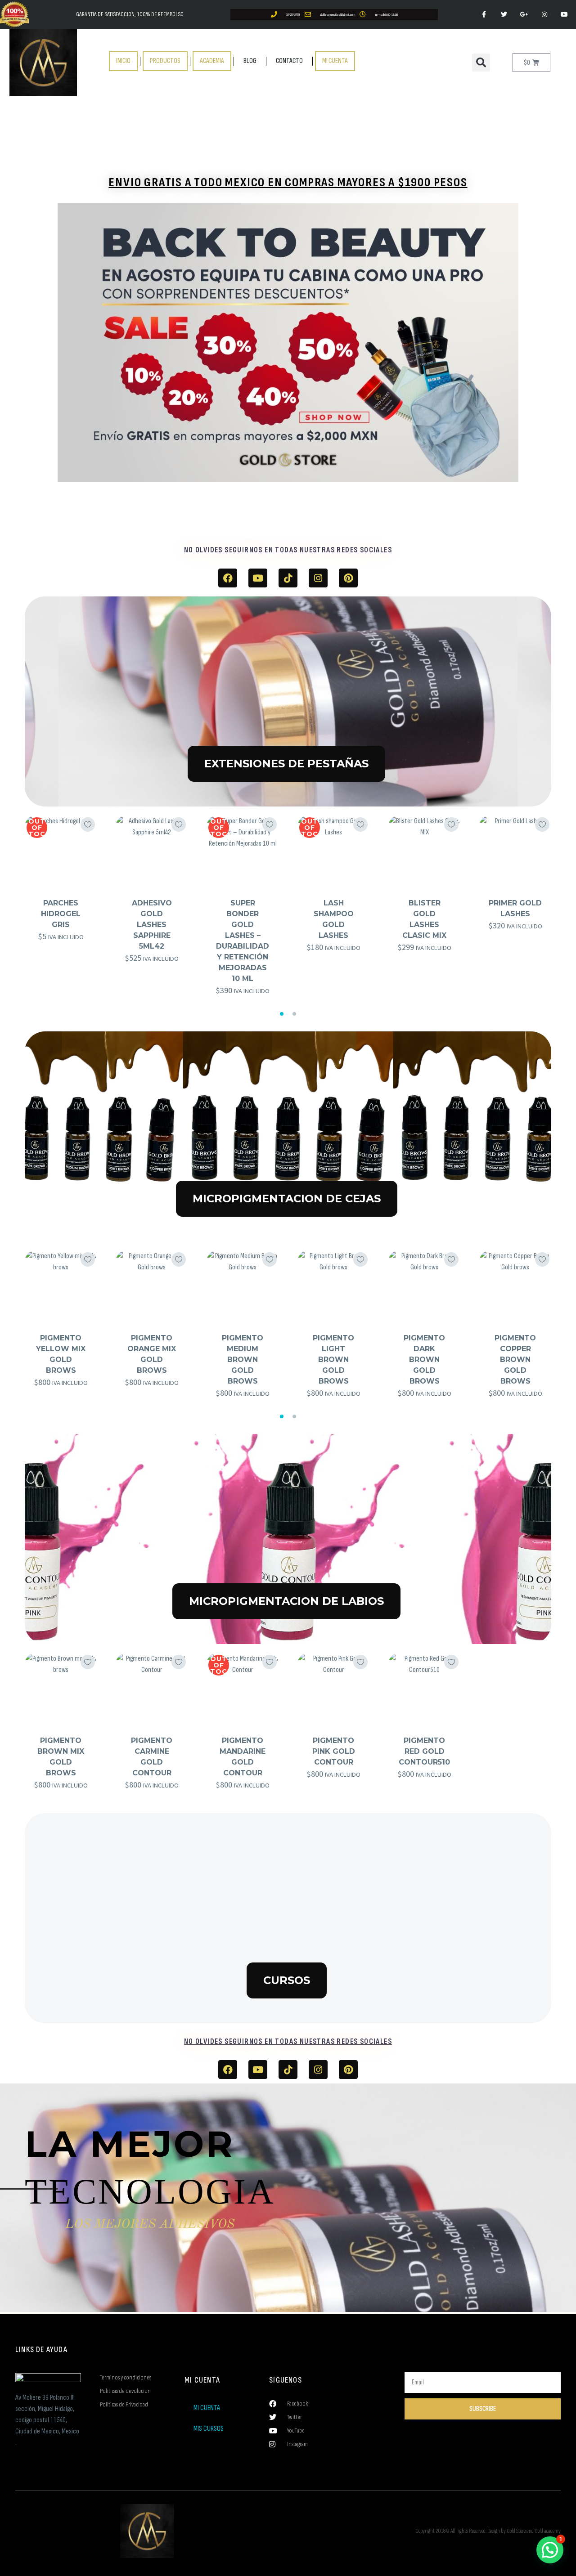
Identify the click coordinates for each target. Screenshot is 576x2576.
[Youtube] (258, 578)
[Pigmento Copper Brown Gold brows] (515, 1286)
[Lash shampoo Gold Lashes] (333, 851)
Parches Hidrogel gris (61, 914)
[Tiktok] (288, 578)
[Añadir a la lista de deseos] (88, 824)
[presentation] (19, 909)
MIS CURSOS (209, 2429)
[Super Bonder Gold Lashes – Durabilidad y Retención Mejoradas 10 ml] (243, 851)
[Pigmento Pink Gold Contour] (333, 1689)
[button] (481, 63)
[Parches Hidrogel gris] (61, 851)
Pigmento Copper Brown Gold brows (515, 1360)
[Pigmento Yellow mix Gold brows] (61, 1286)
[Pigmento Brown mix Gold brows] (61, 1689)
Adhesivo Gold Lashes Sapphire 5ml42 (152, 925)
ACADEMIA (212, 61)
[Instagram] (318, 578)
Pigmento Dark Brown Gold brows (424, 1360)
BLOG (250, 61)
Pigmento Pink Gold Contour (334, 1751)
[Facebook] (228, 578)
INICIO (123, 61)
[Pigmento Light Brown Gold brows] (333, 1286)
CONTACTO (289, 61)
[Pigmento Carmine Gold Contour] (152, 1689)
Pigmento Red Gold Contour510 (424, 1751)
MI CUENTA (335, 61)
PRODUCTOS (165, 61)
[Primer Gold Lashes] (515, 851)
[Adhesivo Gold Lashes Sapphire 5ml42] (152, 851)
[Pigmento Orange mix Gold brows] (152, 1286)
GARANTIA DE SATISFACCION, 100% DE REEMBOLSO (130, 14)
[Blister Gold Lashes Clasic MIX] (424, 851)
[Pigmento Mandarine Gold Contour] (243, 1689)
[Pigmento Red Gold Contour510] (424, 1689)
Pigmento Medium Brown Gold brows (243, 1360)
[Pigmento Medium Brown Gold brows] (243, 1286)
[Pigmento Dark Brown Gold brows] (424, 1286)
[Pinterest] (348, 578)
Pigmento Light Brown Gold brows (333, 1360)
